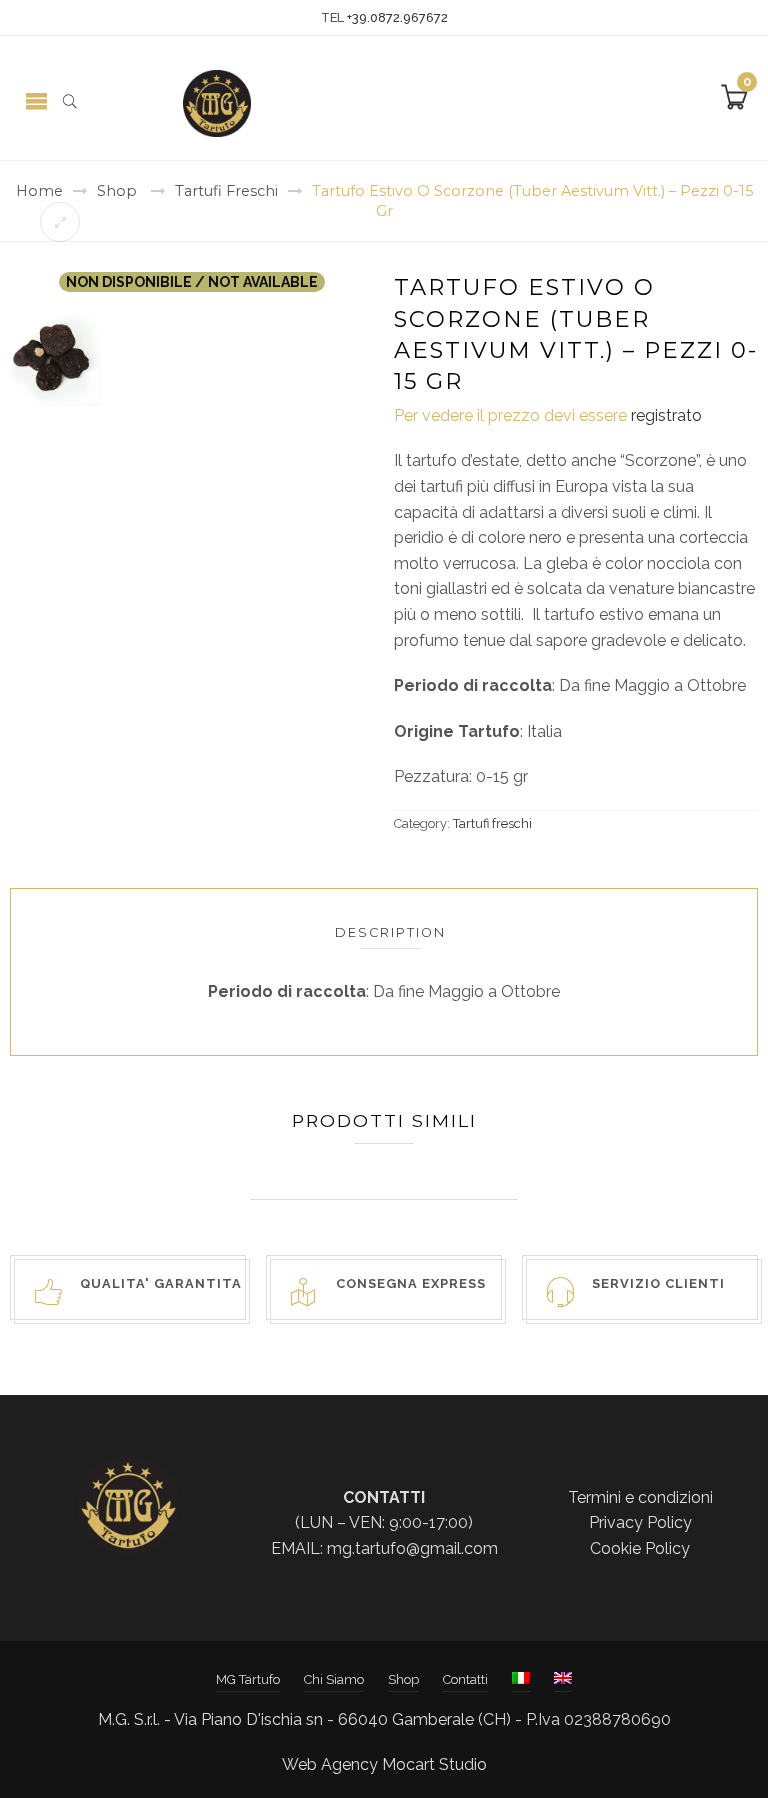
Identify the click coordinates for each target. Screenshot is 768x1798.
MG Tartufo (248, 1679)
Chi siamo (334, 1679)
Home (39, 191)
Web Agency (330, 1764)
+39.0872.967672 (397, 17)
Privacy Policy (640, 1522)
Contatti (465, 1679)
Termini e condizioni (640, 1497)
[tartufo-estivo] (52, 355)
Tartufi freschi (226, 191)
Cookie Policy (640, 1548)
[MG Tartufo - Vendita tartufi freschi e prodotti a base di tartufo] (217, 102)
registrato (666, 415)
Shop (117, 191)
